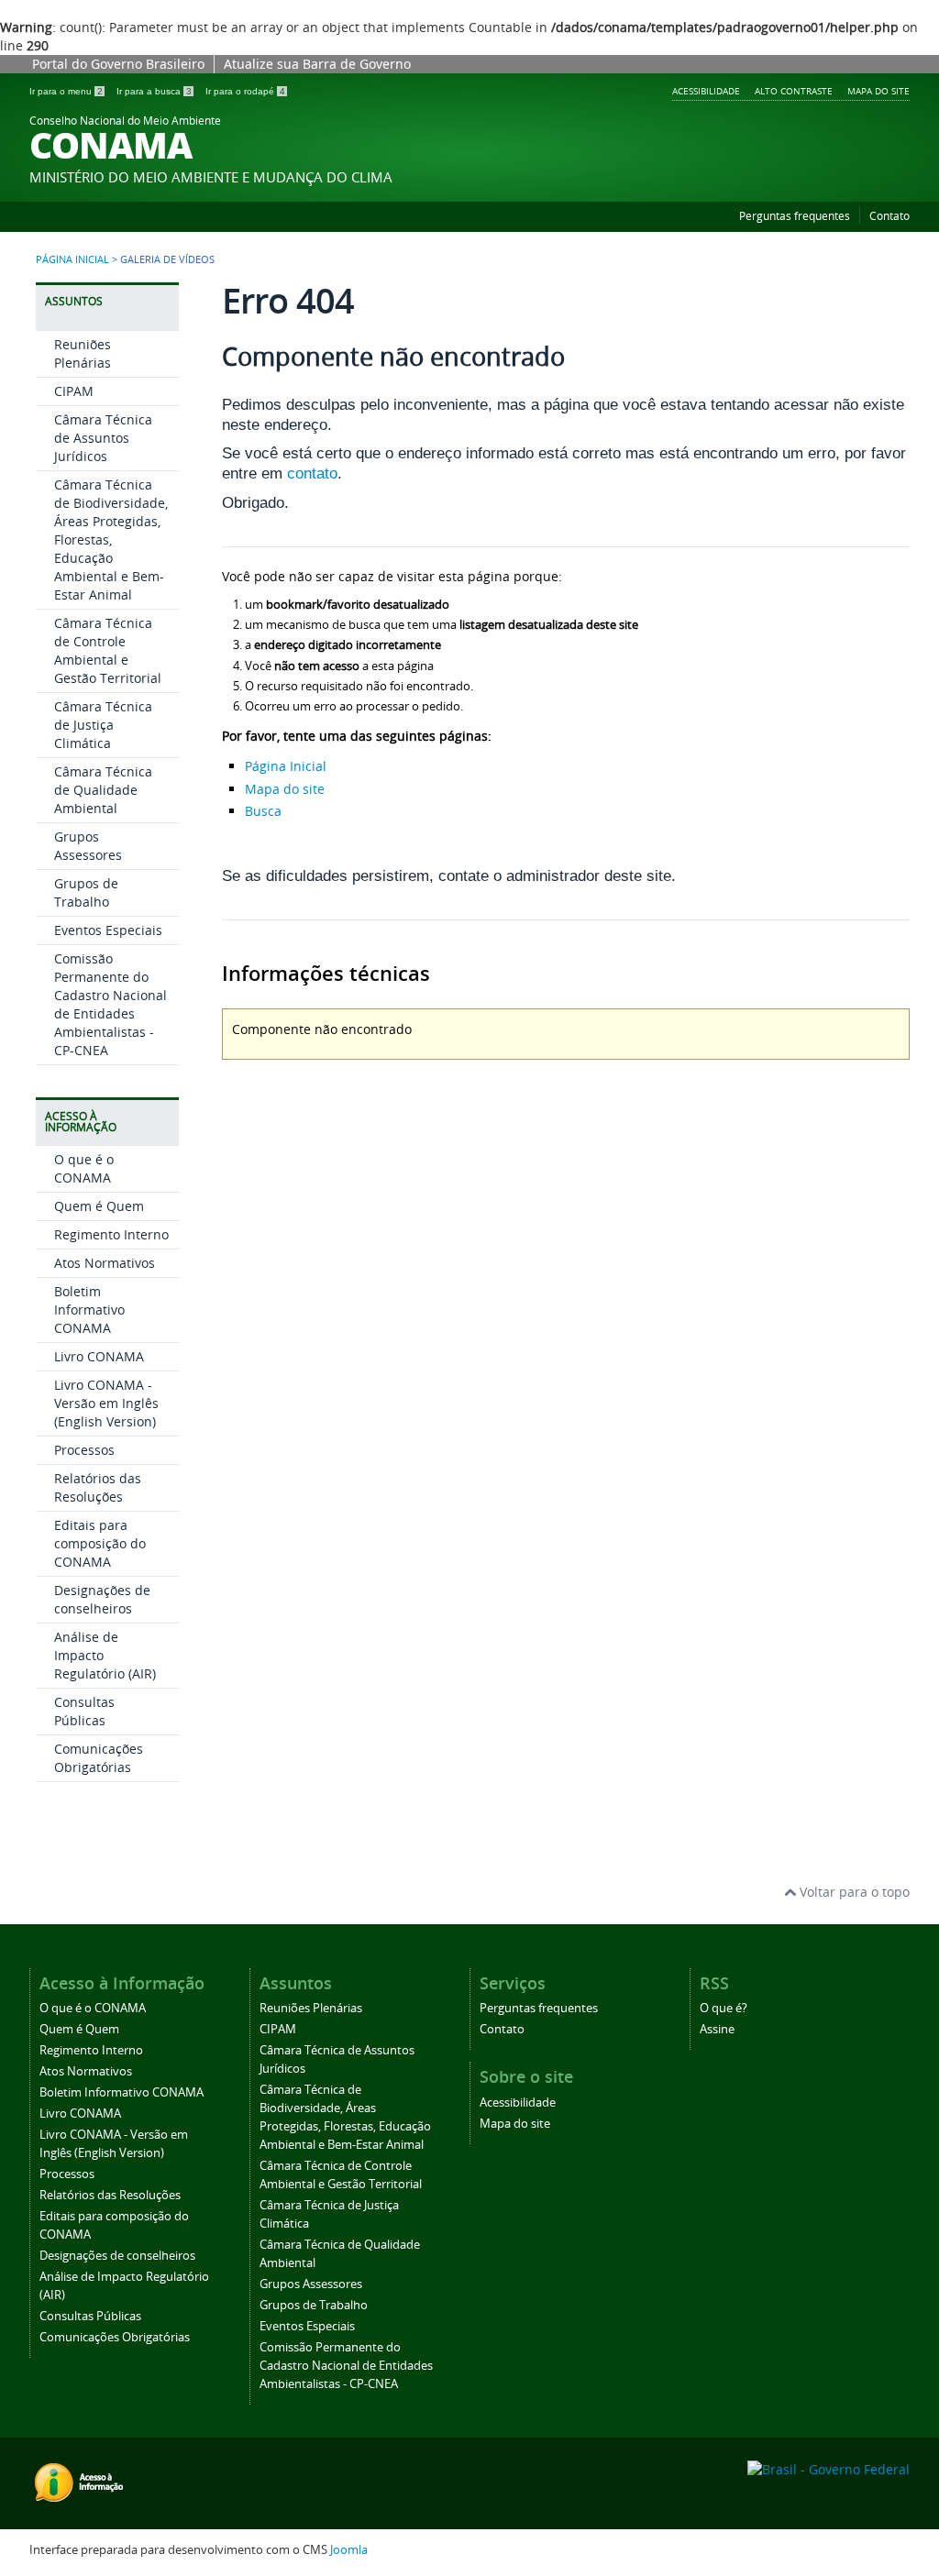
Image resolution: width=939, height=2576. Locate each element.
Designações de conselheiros (102, 1599)
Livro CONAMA (99, 1356)
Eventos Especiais (108, 930)
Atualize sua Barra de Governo (317, 64)
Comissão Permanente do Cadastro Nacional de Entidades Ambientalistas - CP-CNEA (110, 1004)
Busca (263, 811)
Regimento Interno (111, 1234)
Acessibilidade (706, 91)
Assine (717, 2029)
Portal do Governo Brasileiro (118, 64)
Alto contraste (794, 91)
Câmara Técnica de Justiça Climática (103, 725)
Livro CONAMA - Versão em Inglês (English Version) (106, 1403)
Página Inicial (286, 766)
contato (312, 473)
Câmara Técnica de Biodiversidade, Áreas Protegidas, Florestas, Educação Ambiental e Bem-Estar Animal (111, 539)
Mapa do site (878, 91)
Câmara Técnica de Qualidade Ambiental (103, 790)
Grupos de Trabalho (86, 892)
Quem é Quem (99, 1206)
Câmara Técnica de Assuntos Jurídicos (103, 438)
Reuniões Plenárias (83, 353)
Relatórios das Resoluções (98, 1487)
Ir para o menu (66, 91)
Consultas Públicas (84, 1711)
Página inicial (72, 259)
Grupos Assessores (88, 846)
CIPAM (74, 391)
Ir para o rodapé (245, 91)
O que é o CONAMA (84, 1168)
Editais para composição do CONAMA (100, 1543)
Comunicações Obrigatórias (99, 1758)
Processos (84, 1450)
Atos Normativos (105, 1263)
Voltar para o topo (853, 1892)
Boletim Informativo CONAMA (89, 1310)
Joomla (349, 2550)
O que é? (724, 2008)
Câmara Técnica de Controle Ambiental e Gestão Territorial (108, 650)
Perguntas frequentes (795, 216)
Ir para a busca (154, 91)
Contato (889, 216)
